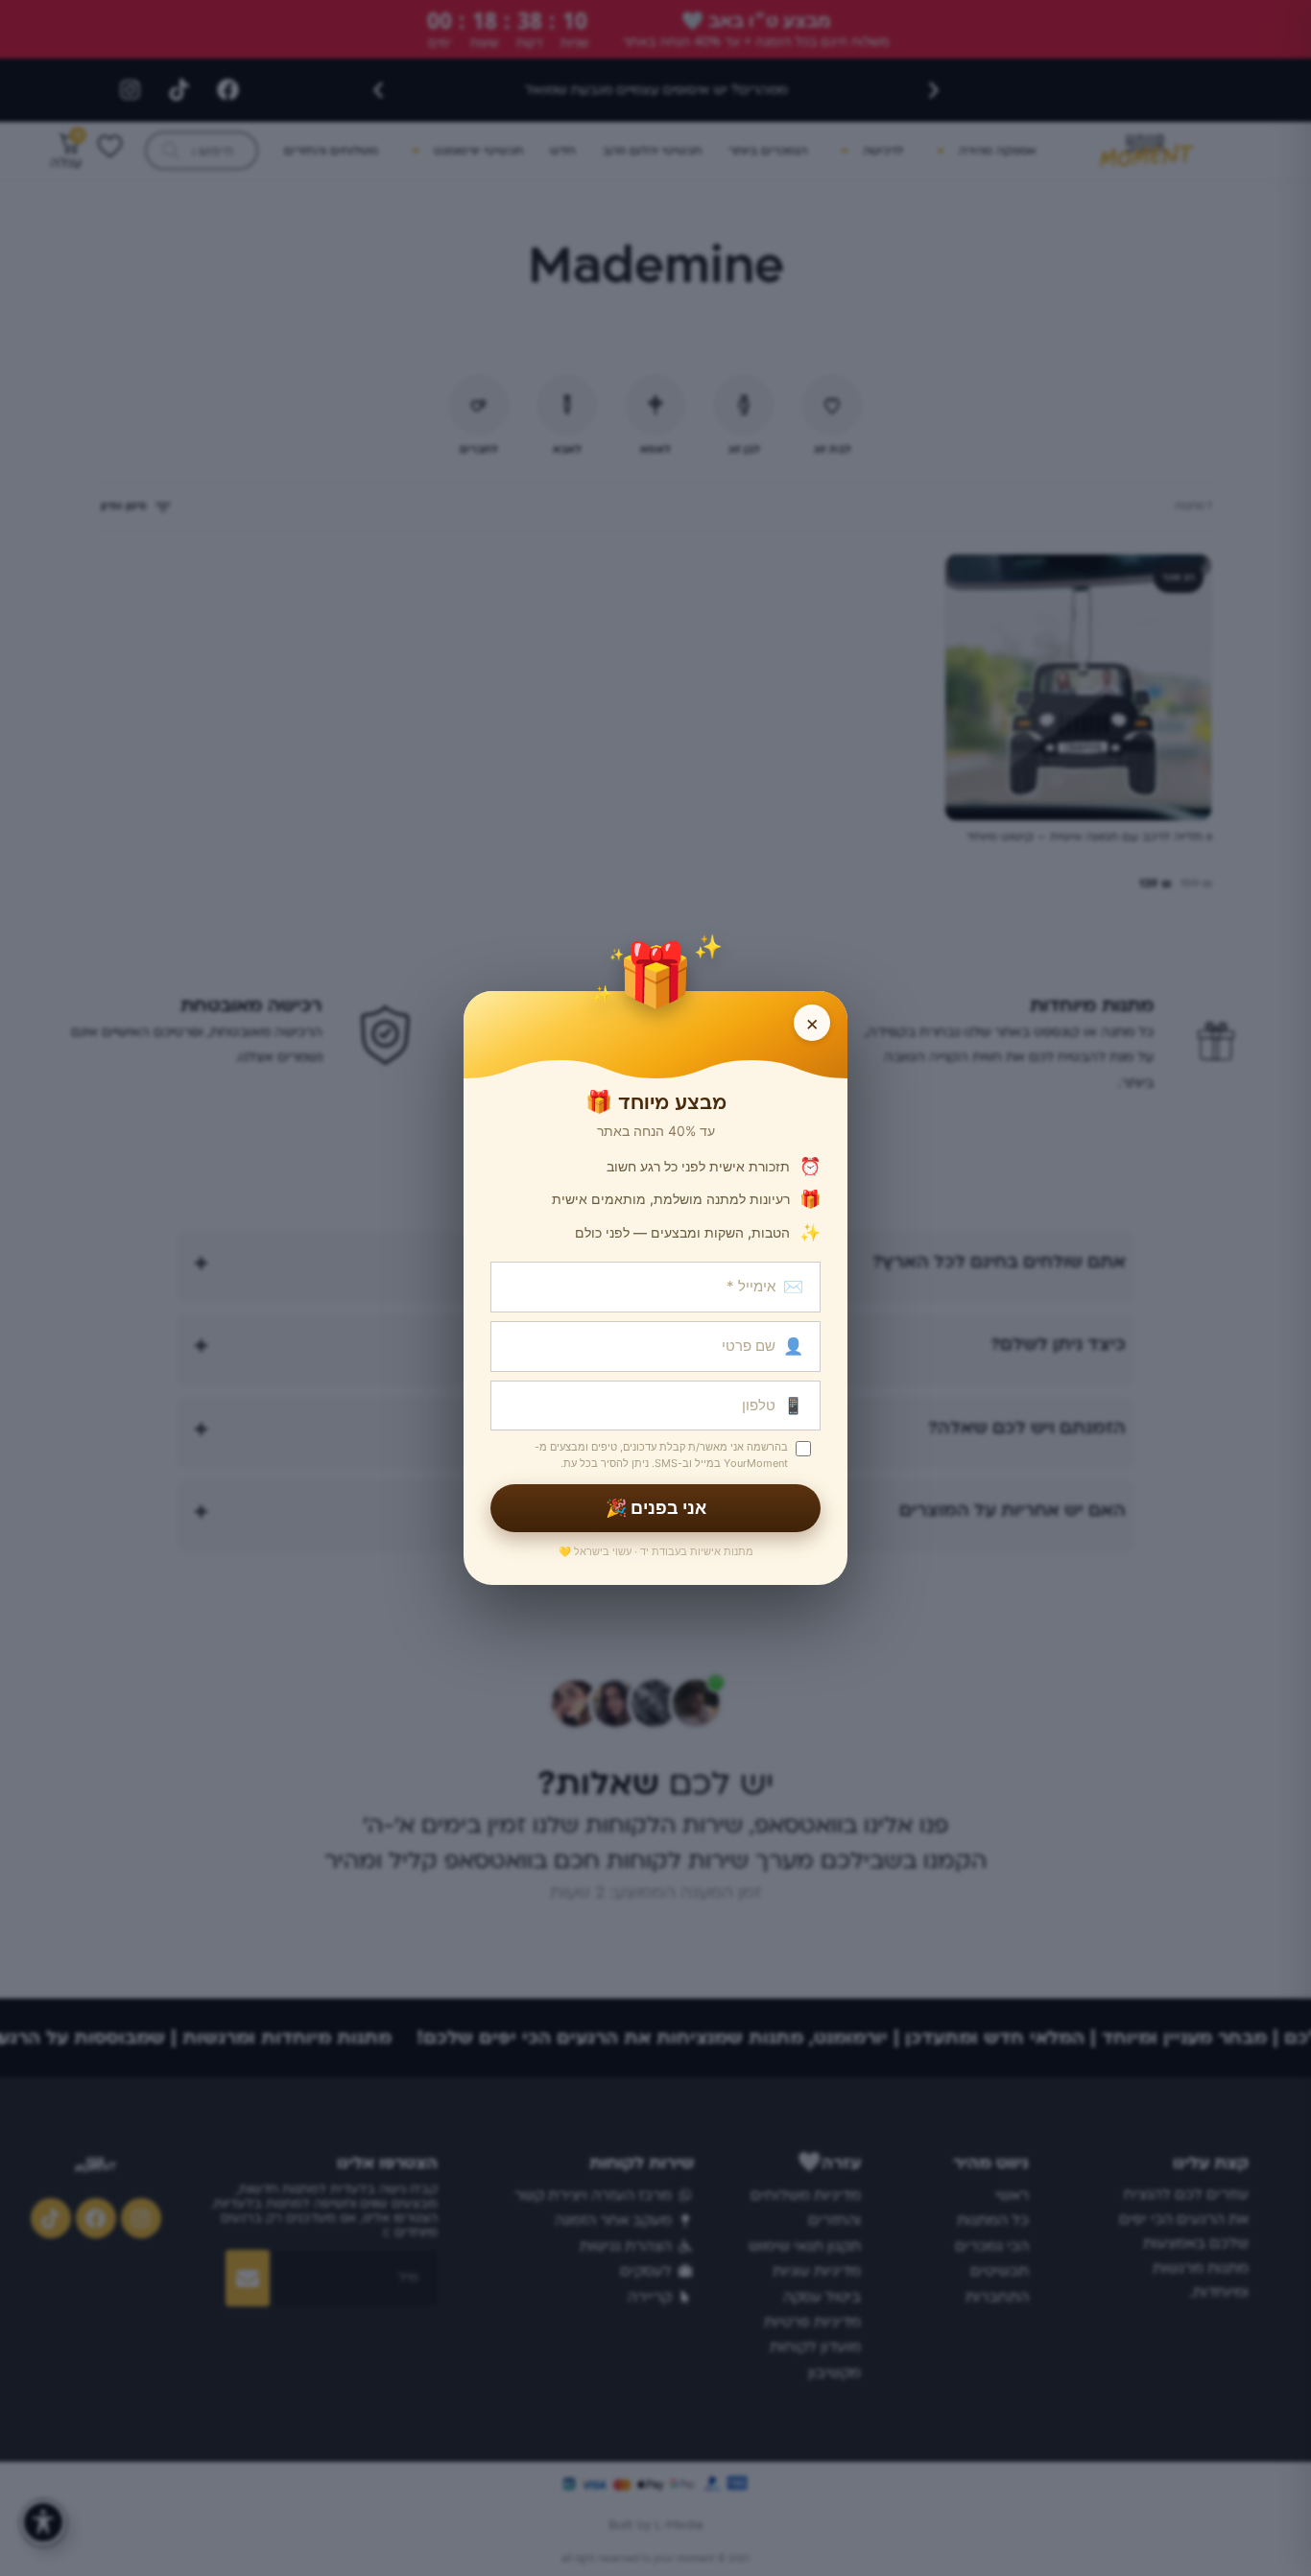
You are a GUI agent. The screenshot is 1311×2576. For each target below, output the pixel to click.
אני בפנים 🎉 (656, 1508)
